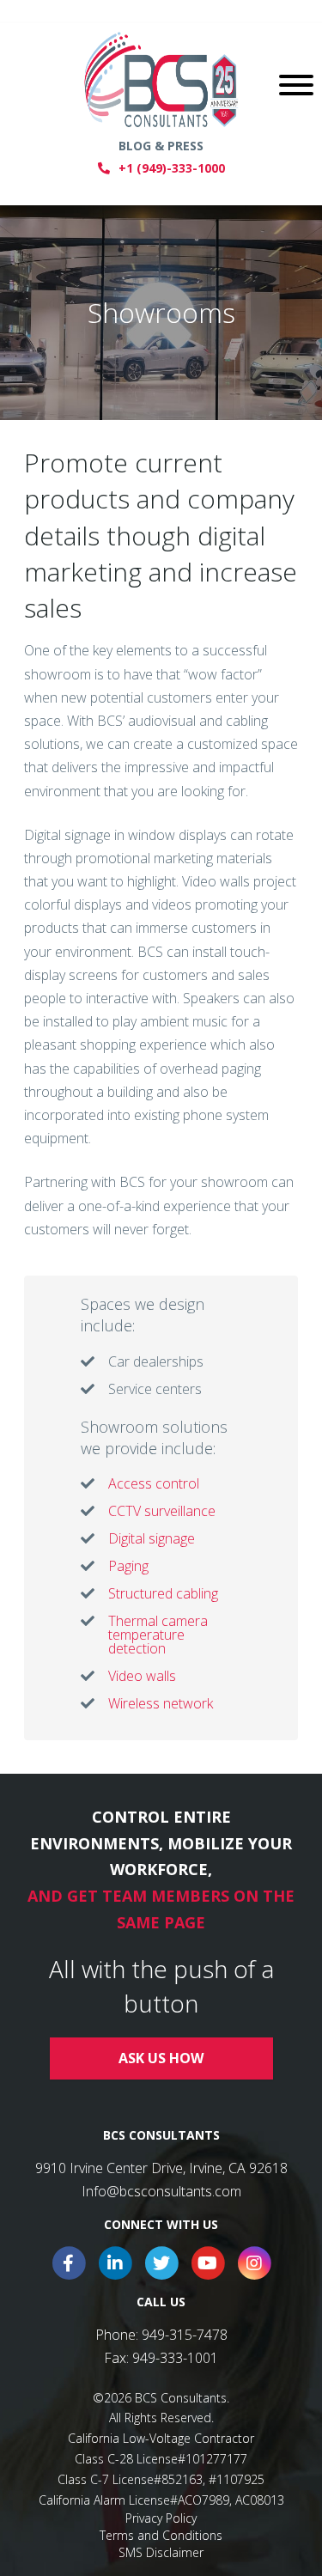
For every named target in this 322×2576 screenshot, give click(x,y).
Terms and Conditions (161, 2535)
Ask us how (161, 2058)
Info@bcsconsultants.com (161, 2191)
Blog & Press (161, 146)
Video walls (142, 1676)
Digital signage (152, 1538)
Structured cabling (163, 1593)
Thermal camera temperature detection (158, 1635)
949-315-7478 (185, 2335)
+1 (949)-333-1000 (172, 168)
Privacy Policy (161, 2518)
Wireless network (161, 1703)
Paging (128, 1566)
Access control (154, 1483)
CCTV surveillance (162, 1511)
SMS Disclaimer (161, 2552)
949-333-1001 (175, 2358)
